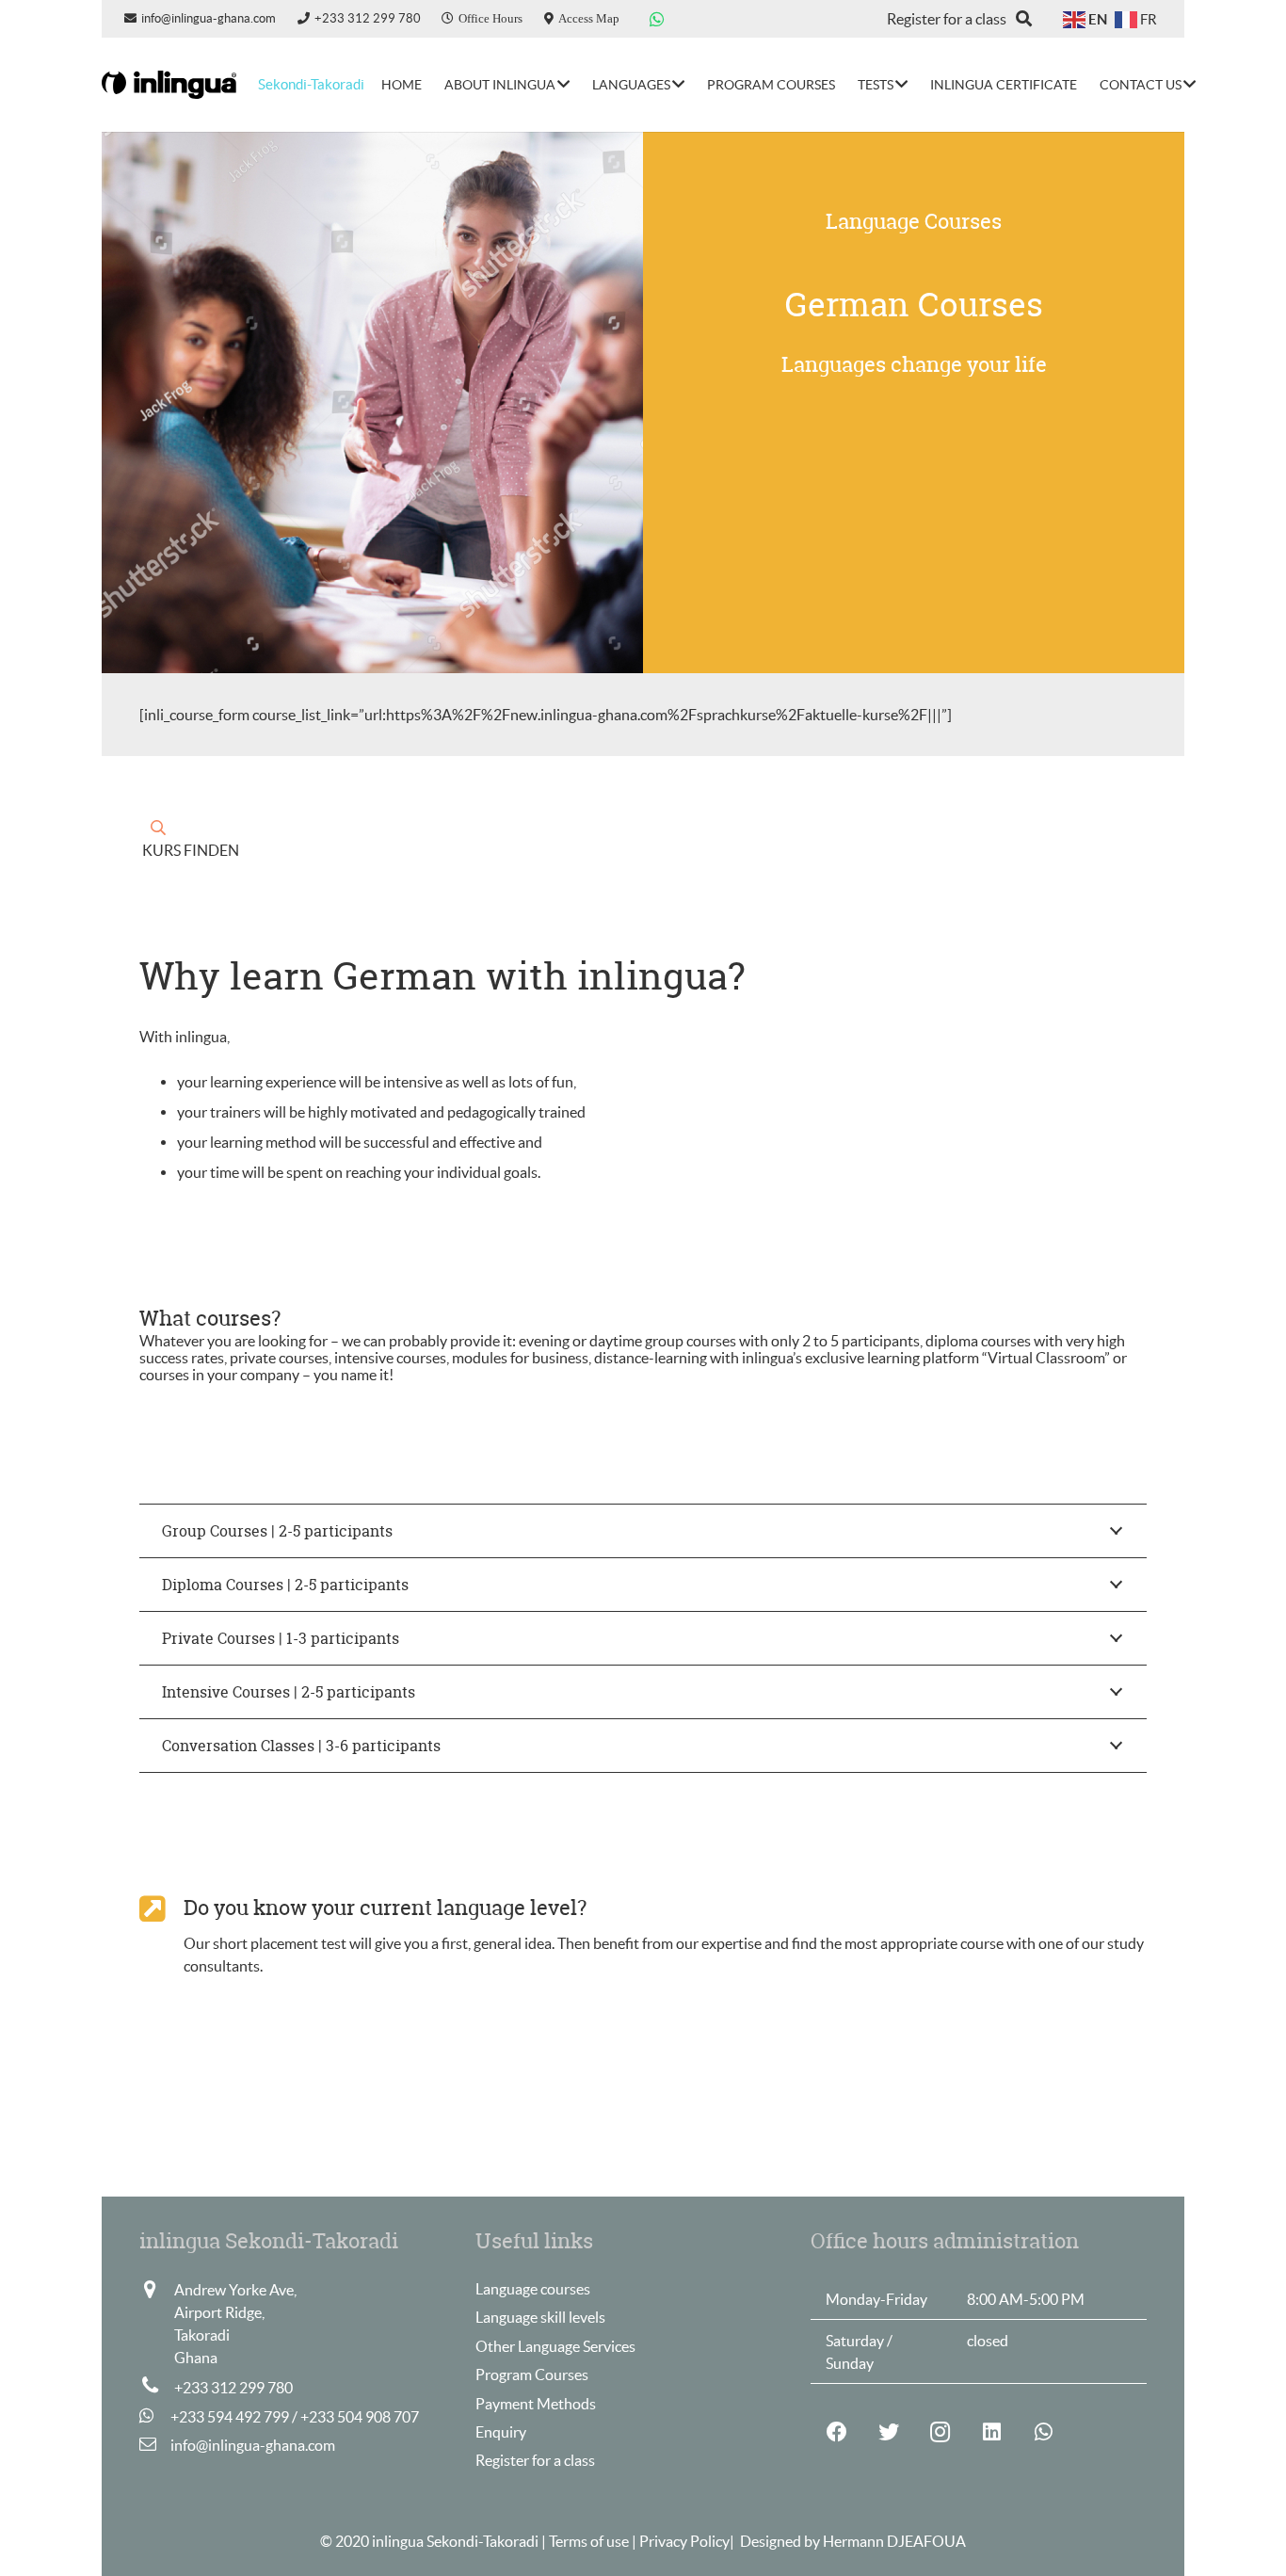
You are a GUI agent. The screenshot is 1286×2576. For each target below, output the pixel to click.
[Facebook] (836, 2432)
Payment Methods (536, 2404)
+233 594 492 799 (230, 2417)
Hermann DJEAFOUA (894, 2541)
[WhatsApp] (657, 19)
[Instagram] (940, 2432)
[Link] (169, 85)
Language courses (533, 2289)
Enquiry (501, 2432)
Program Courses (532, 2375)
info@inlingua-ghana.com (253, 2445)
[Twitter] (888, 2432)
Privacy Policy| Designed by (731, 2541)
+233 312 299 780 (233, 2388)
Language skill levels (540, 2317)
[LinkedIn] (992, 2432)
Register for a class (535, 2460)
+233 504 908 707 (360, 2417)
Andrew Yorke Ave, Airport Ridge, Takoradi (235, 2312)
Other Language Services (555, 2346)
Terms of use (590, 2541)
